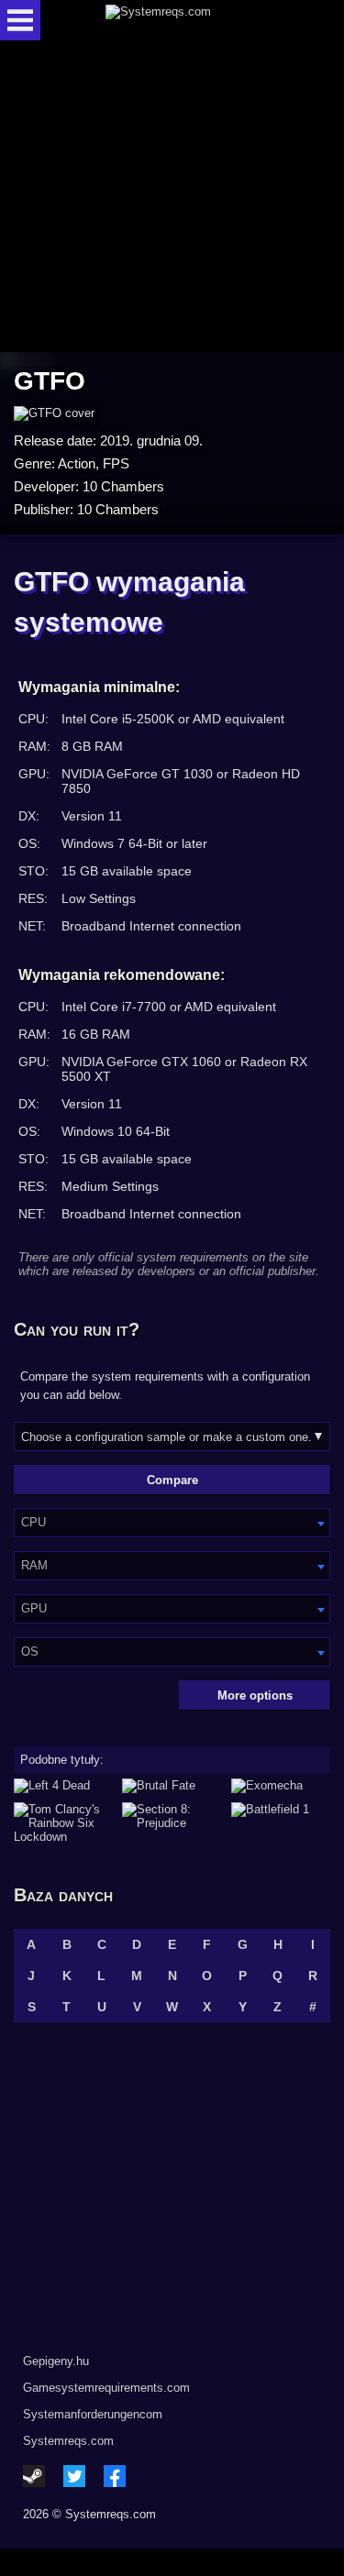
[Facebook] (115, 2476)
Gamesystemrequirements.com (106, 2388)
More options (255, 1695)
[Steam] (34, 2476)
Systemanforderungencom (93, 2414)
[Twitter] (74, 2476)
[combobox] (172, 1523)
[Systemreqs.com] (188, 20)
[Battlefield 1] (281, 1823)
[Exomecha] (281, 1786)
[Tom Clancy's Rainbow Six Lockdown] (63, 1823)
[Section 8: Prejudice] (172, 1823)
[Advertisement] (172, 198)
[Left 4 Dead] (63, 1786)
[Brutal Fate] (172, 1786)
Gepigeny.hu (56, 2361)
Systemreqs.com (68, 2441)
